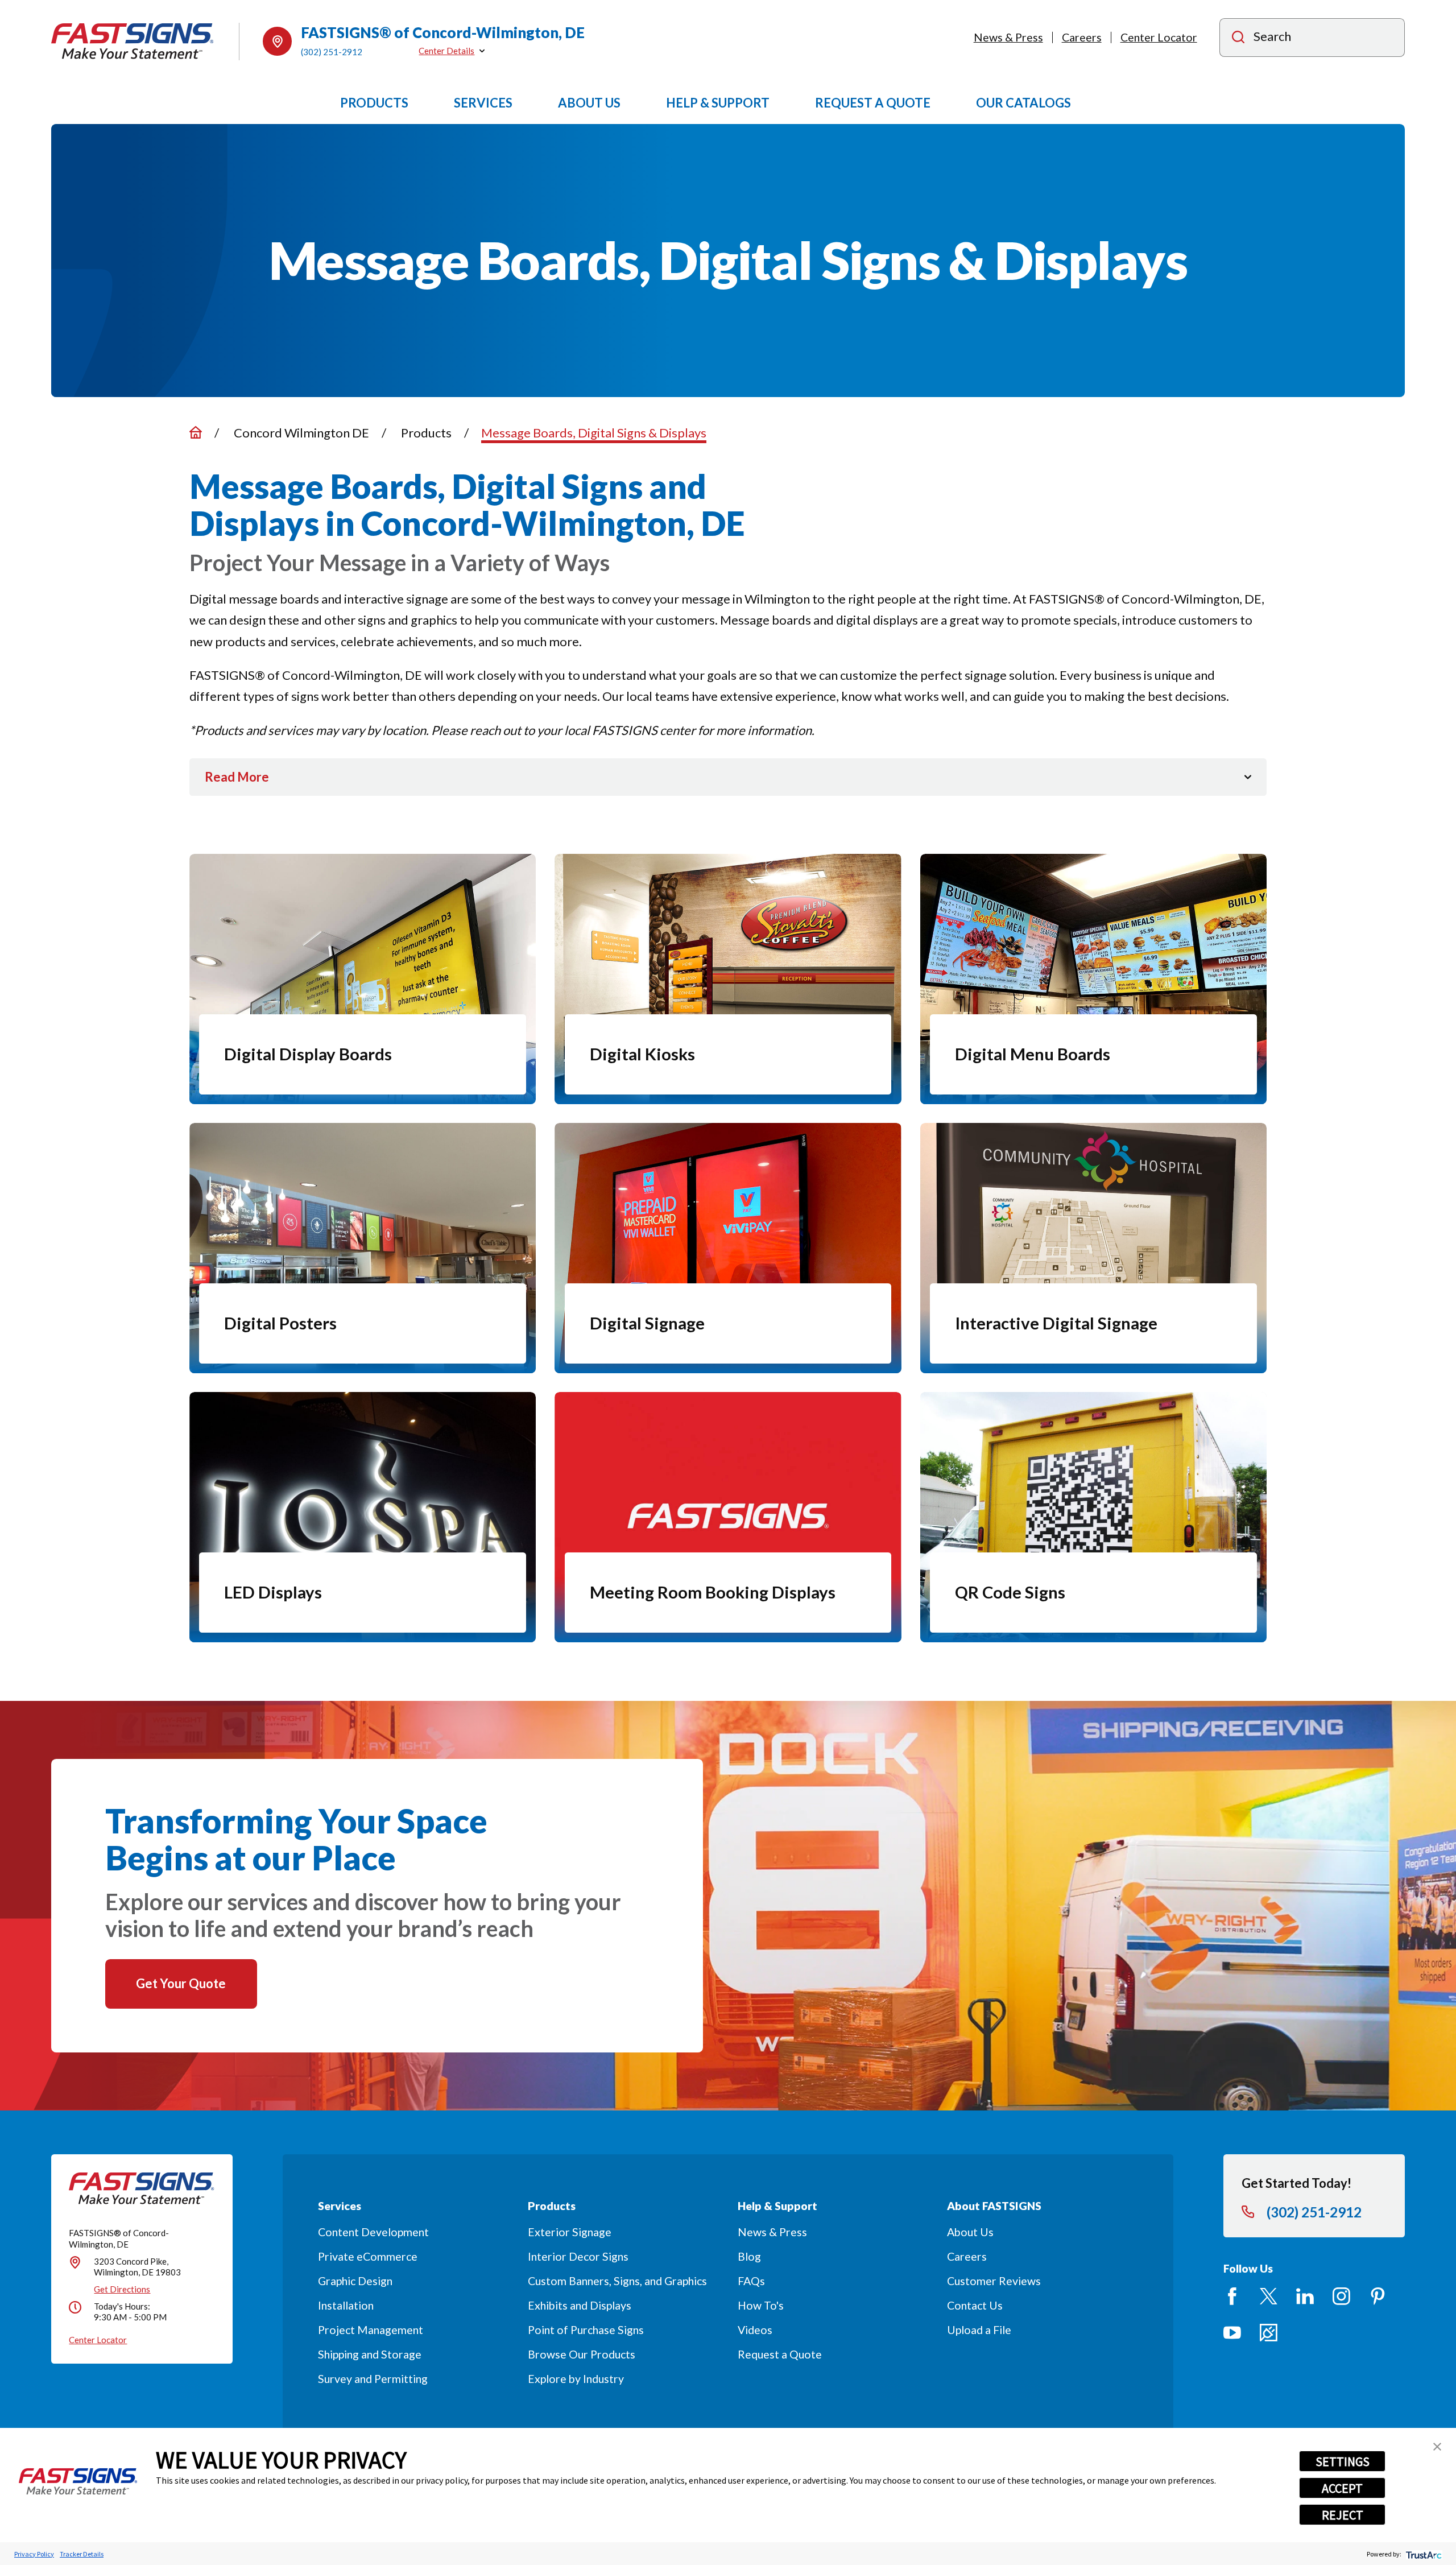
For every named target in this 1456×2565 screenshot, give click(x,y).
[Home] (133, 41)
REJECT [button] (1343, 2515)
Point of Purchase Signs (586, 2330)
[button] (1437, 2447)
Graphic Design (355, 2281)
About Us (970, 2232)
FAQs (751, 2281)
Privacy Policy (34, 2554)
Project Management (371, 2330)
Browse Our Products (582, 2354)
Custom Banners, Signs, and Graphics (617, 2281)
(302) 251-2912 (332, 52)
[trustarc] (1423, 2554)
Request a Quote (780, 2354)
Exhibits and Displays (580, 2305)
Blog (749, 2256)
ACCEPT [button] (1342, 2488)
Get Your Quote (181, 1983)
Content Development (373, 2232)
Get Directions (122, 2289)
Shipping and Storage (370, 2354)
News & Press (1008, 37)
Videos (755, 2330)
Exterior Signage (570, 2232)
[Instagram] (1341, 2296)
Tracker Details (82, 2554)
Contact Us (975, 2305)
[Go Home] (196, 432)
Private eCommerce (368, 2256)
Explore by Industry (576, 2379)
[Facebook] (1232, 2296)
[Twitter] (1269, 2296)
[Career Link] (1269, 2333)
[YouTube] (1232, 2333)
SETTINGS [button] (1343, 2461)
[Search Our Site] (1238, 38)
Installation (346, 2305)
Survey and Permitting (373, 2379)
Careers (1082, 37)
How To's (761, 2305)
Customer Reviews (994, 2281)
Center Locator (1159, 37)
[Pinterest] (1378, 2296)
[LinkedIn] (1305, 2296)
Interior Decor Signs (578, 2256)
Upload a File (979, 2330)
